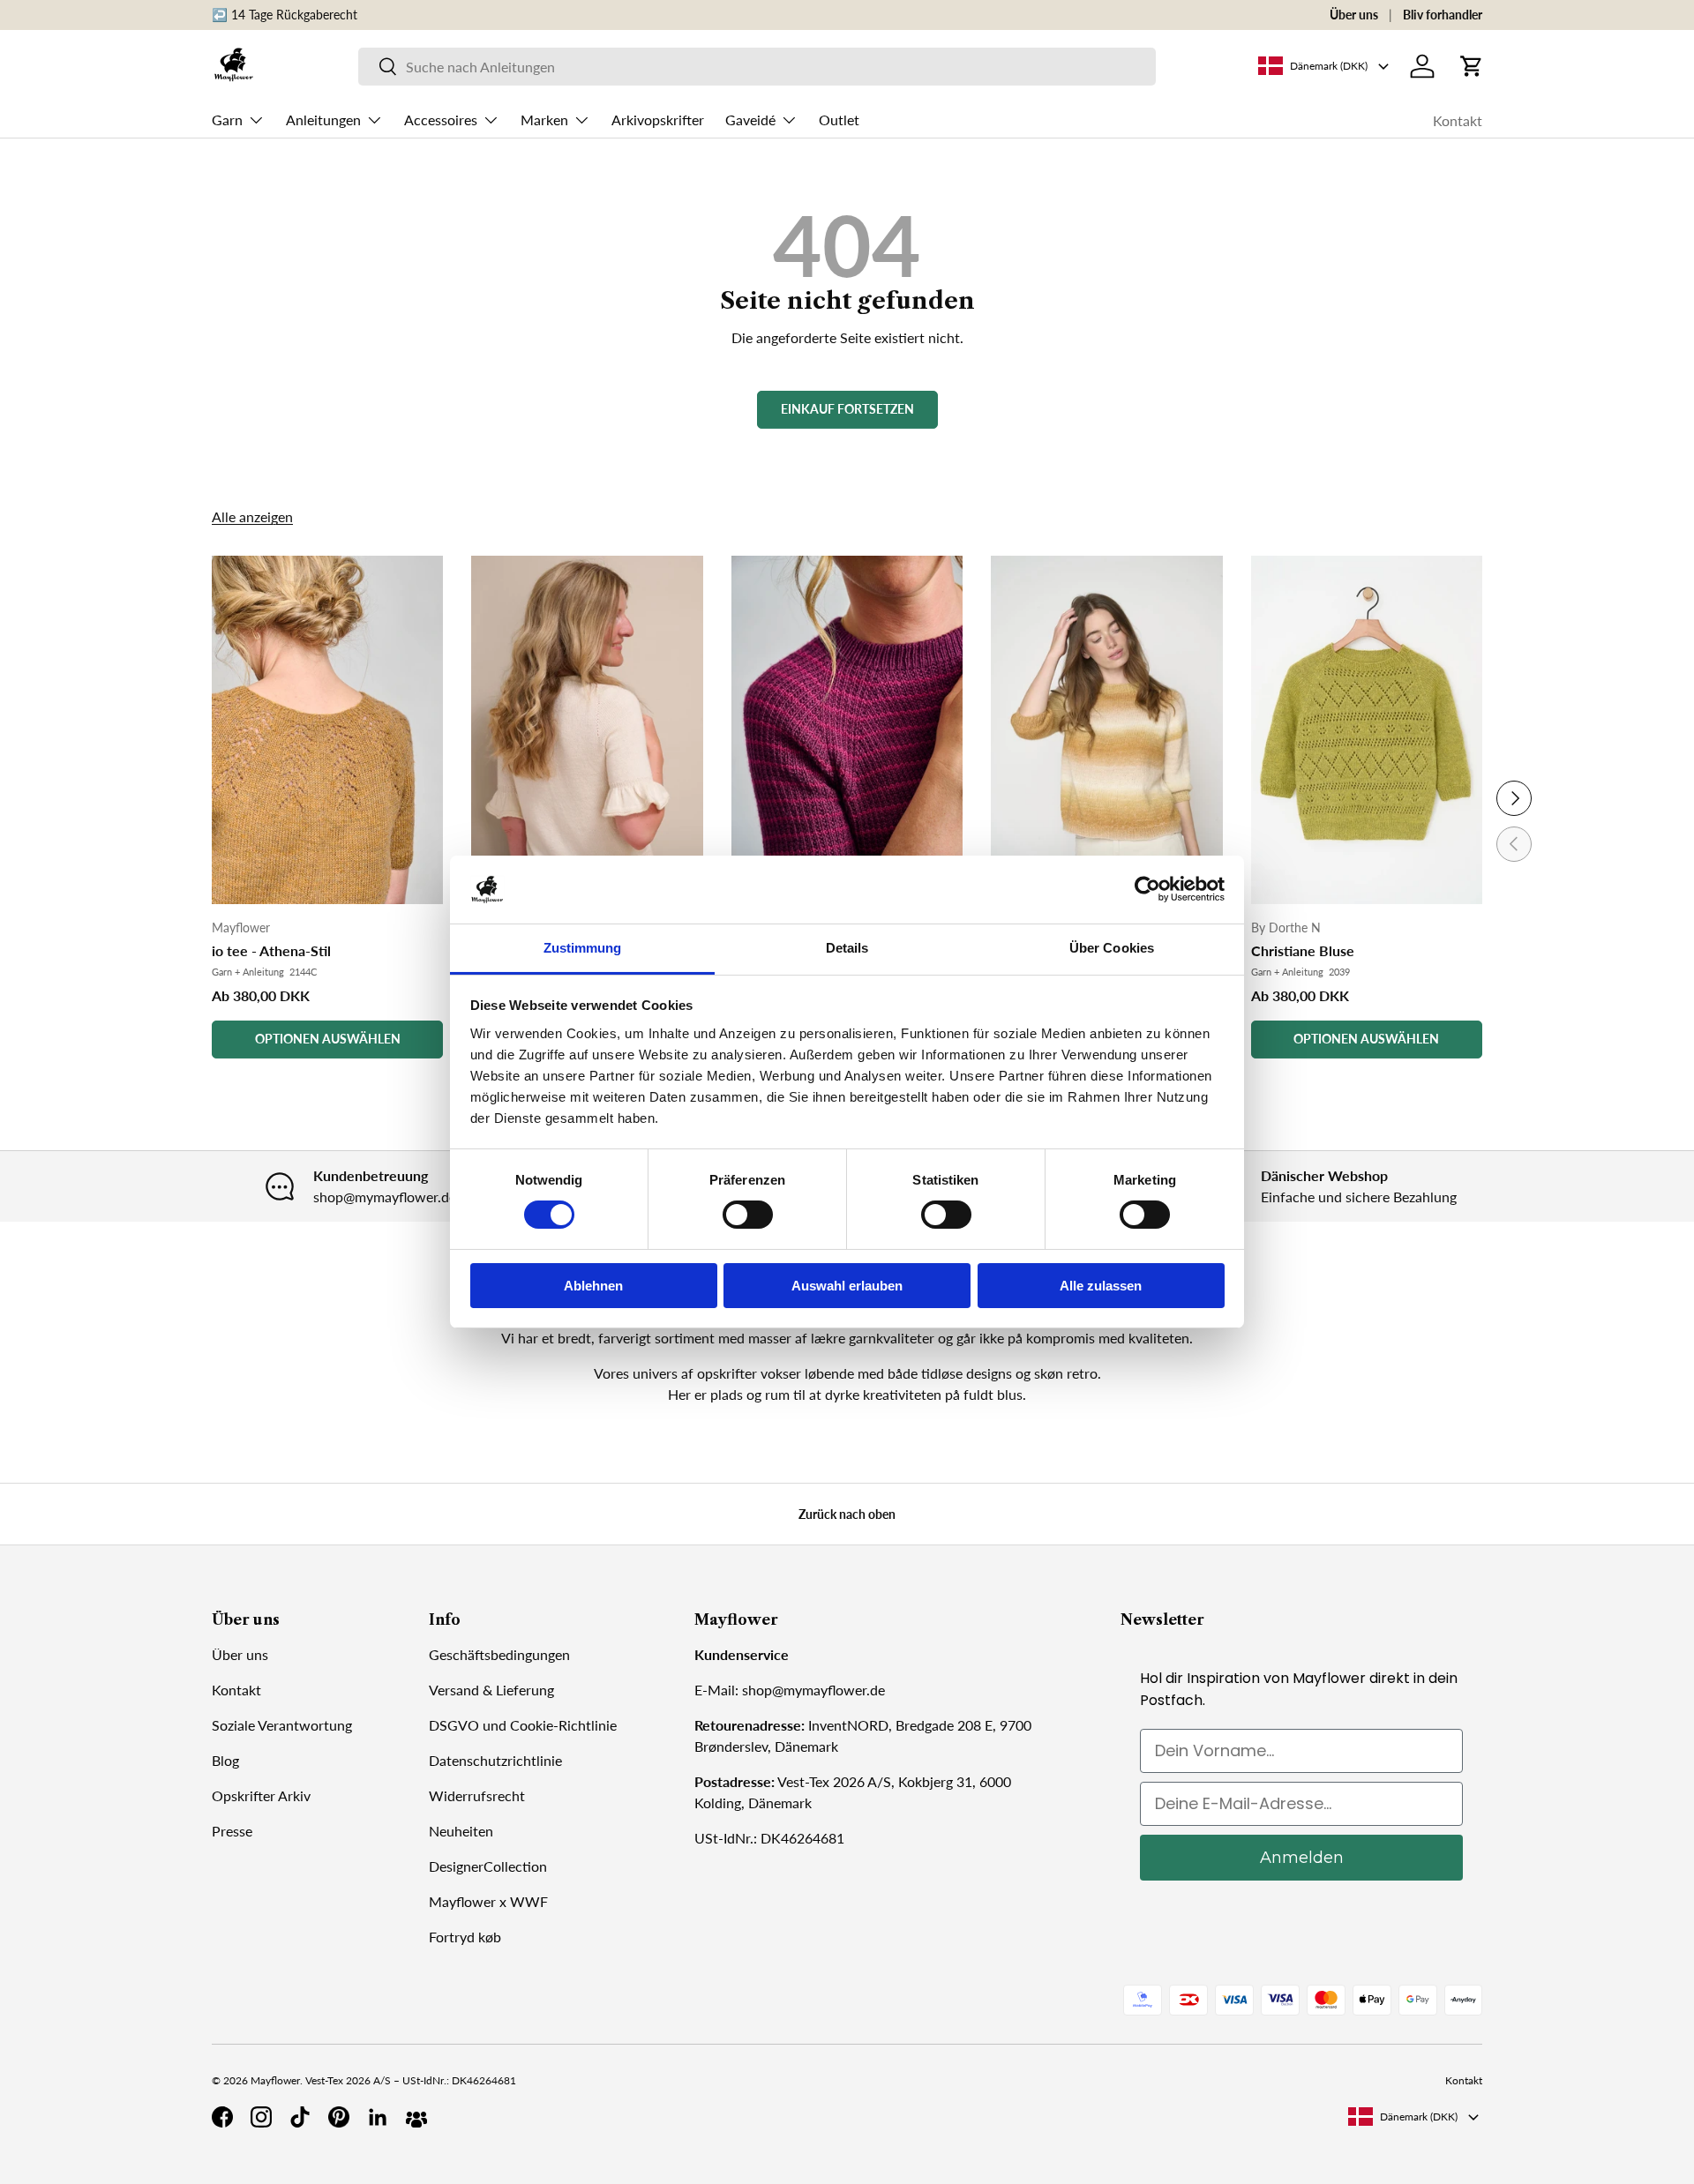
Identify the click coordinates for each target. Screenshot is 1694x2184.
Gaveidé (750, 120)
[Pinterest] (339, 2117)
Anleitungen (323, 120)
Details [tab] (847, 948)
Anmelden (1302, 1858)
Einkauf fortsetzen (847, 409)
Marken (544, 120)
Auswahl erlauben (847, 1286)
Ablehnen (593, 1286)
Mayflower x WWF (488, 1901)
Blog (225, 1760)
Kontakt (1458, 120)
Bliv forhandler (1443, 15)
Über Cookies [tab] (1112, 948)
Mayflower (275, 2080)
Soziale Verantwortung (282, 1725)
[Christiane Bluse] (1367, 730)
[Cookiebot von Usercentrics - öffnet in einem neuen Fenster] (1147, 889)
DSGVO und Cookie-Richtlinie (523, 1725)
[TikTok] (300, 2117)
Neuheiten (461, 1831)
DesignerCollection (488, 1866)
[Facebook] (222, 2117)
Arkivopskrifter (658, 120)
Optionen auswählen (328, 1039)
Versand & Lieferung (491, 1690)
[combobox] (757, 67)
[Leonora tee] (587, 730)
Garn (227, 120)
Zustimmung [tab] (583, 948)
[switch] (748, 1215)
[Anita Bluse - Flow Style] (1106, 730)
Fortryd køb (465, 1937)
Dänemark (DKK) (1419, 2117)
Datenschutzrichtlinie (495, 1760)
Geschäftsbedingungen (499, 1654)
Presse (232, 1831)
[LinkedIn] (378, 2117)
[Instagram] (261, 2117)
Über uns (1354, 15)
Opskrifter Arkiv (261, 1795)
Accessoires (441, 120)
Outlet (839, 120)
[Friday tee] (847, 730)
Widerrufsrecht (477, 1795)
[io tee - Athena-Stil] (327, 730)
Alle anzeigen (252, 516)
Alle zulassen (1101, 1286)
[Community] (416, 2117)
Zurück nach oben (847, 1514)
